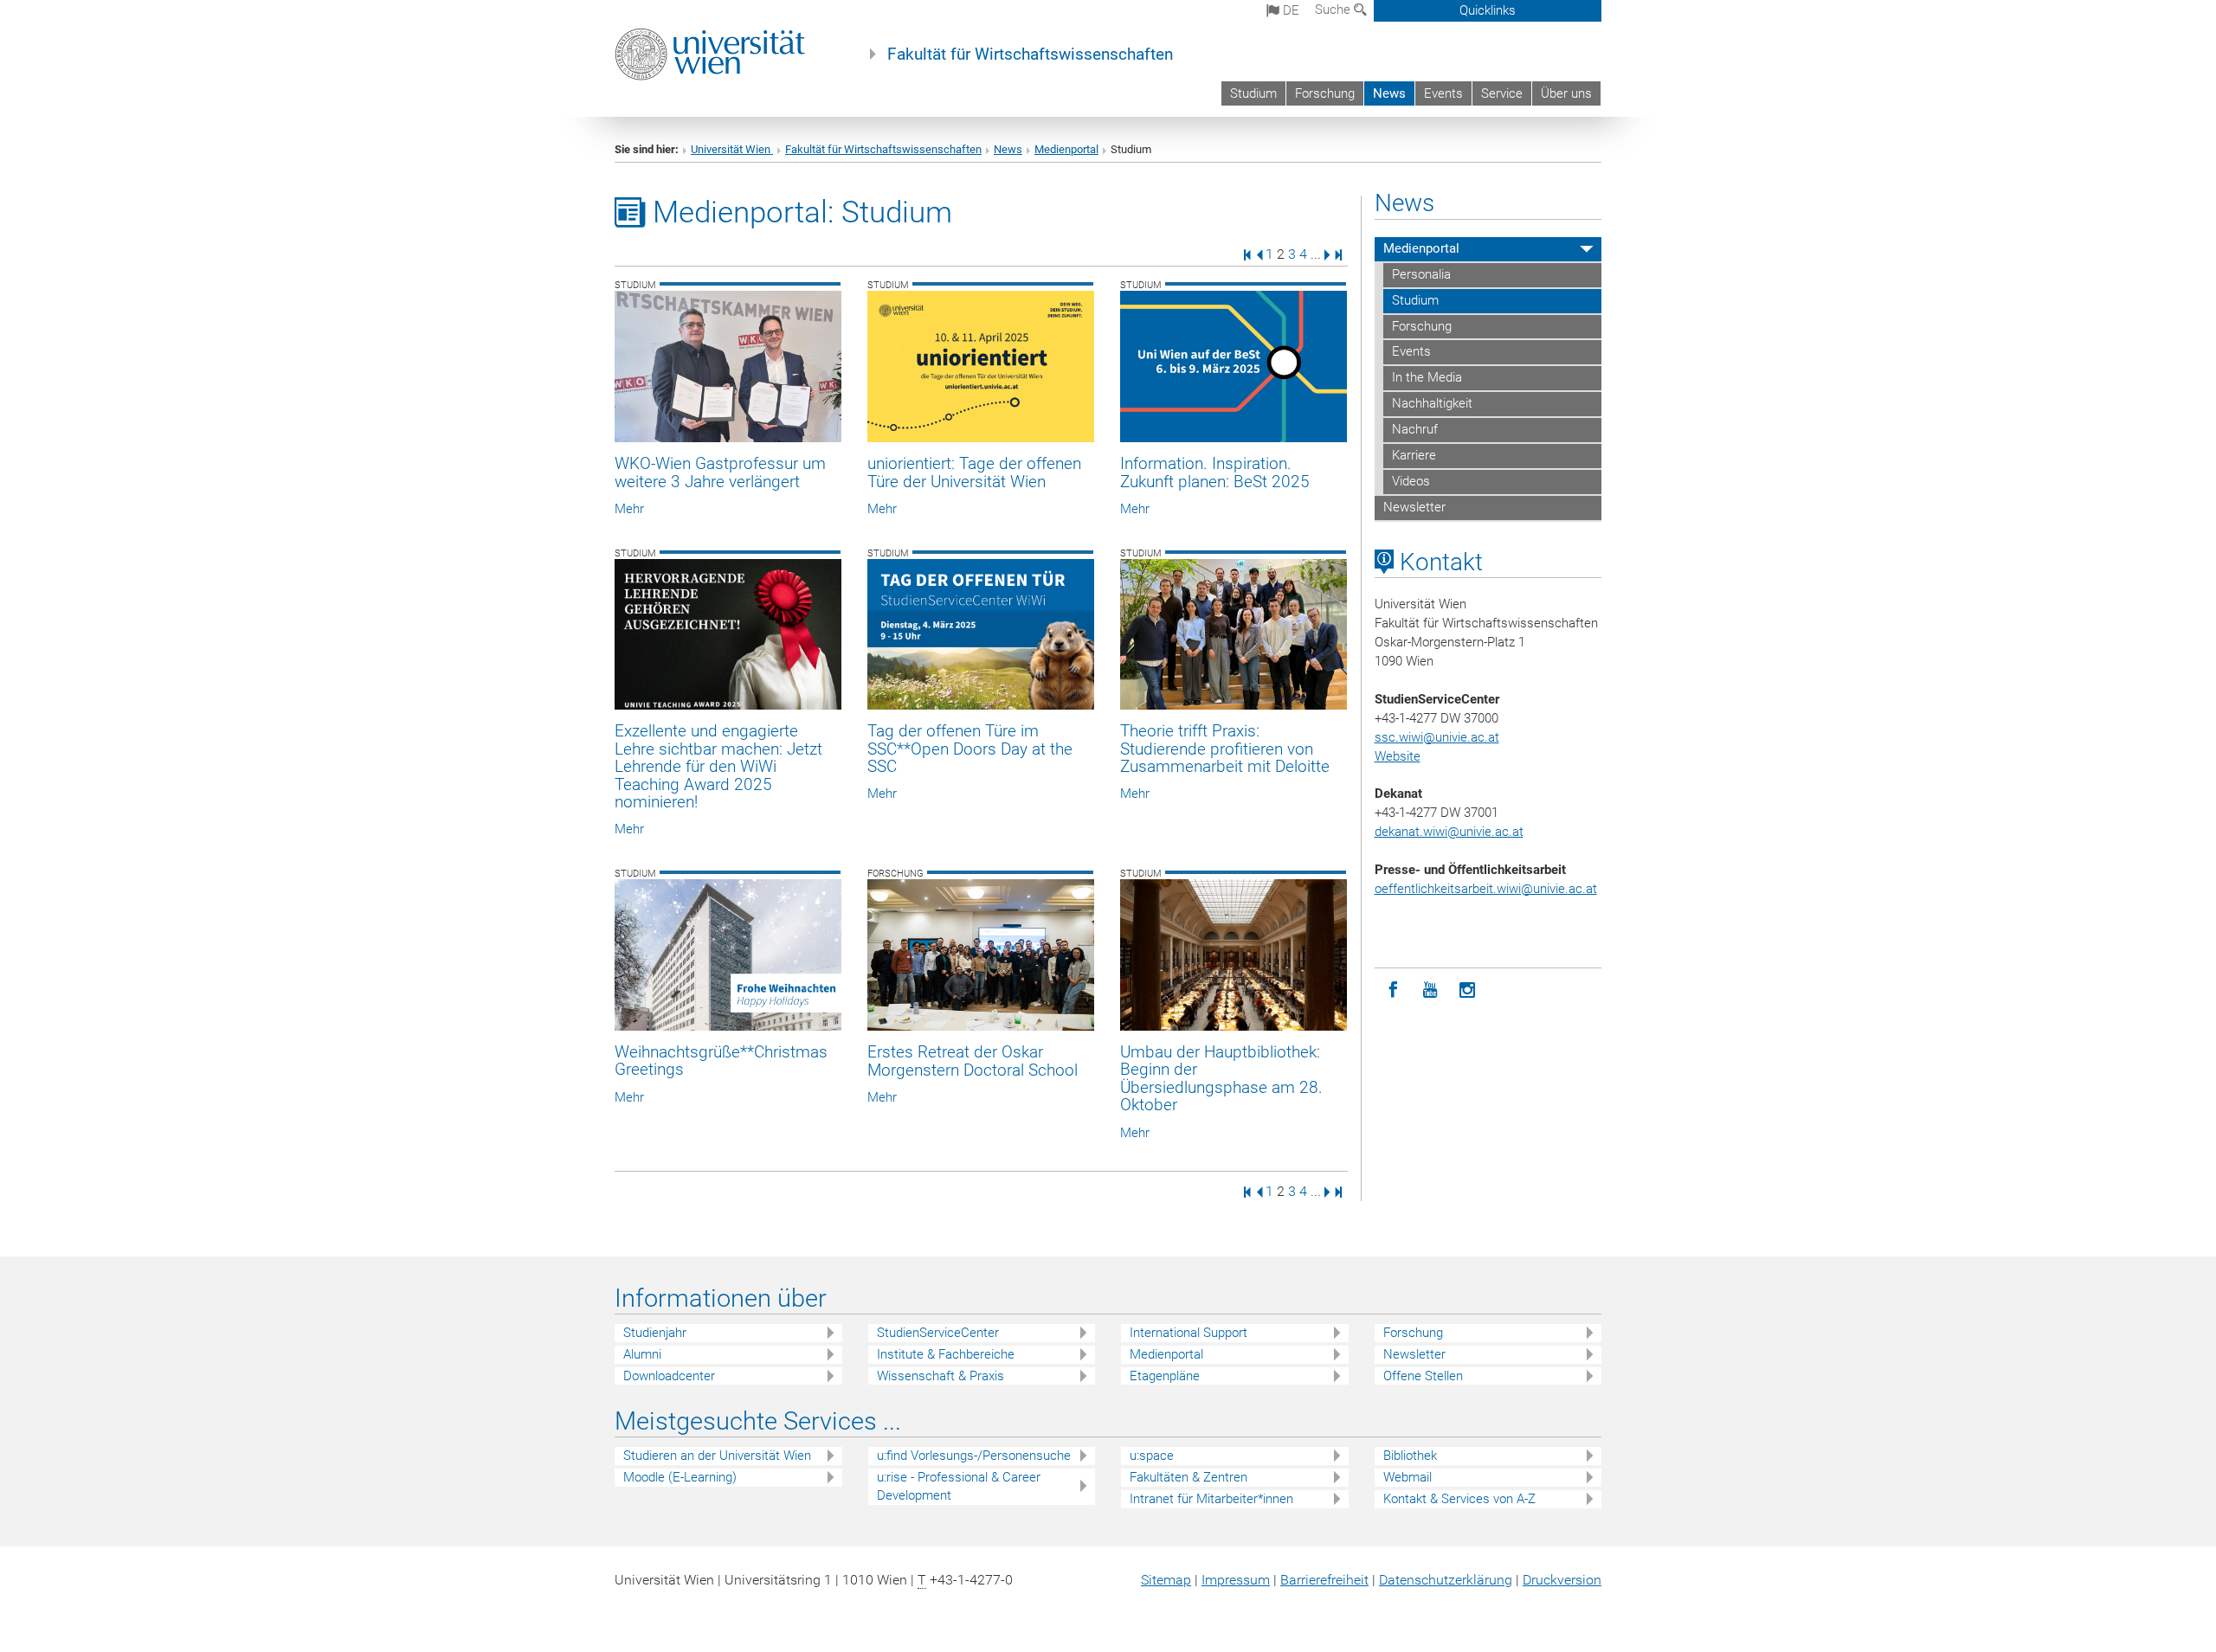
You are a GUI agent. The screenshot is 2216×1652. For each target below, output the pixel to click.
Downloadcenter (669, 1376)
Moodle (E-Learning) (680, 1477)
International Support (1189, 1333)
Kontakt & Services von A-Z (1459, 1499)
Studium (1253, 93)
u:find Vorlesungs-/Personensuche (974, 1456)
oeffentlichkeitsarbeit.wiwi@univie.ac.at (1486, 889)
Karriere (1414, 455)
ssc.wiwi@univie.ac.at (1437, 737)
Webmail (1408, 1477)
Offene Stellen (1423, 1376)
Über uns (1566, 93)
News (1389, 93)
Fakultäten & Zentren (1189, 1477)
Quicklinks (1488, 10)
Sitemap (1166, 1580)
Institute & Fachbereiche (946, 1354)
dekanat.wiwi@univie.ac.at (1449, 832)
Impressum (1236, 1580)
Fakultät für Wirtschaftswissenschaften (1030, 55)
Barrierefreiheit (1324, 1580)
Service (1502, 93)
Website (1398, 756)
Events (1443, 93)
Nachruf (1415, 429)
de (1289, 10)
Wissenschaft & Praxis (941, 1376)
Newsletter (1414, 507)
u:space (1152, 1456)
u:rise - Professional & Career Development (959, 1486)
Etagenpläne (1165, 1376)
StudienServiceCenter (938, 1333)
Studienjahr (655, 1333)
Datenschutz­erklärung (1446, 1580)
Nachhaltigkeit (1432, 403)
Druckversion (1562, 1580)
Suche (1334, 10)
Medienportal (1066, 149)
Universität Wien (732, 149)
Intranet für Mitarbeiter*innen (1211, 1499)
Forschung (1325, 93)
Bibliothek (1410, 1456)
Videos (1411, 481)
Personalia (1421, 274)
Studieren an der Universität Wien (717, 1456)
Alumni (642, 1354)
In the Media (1427, 377)
